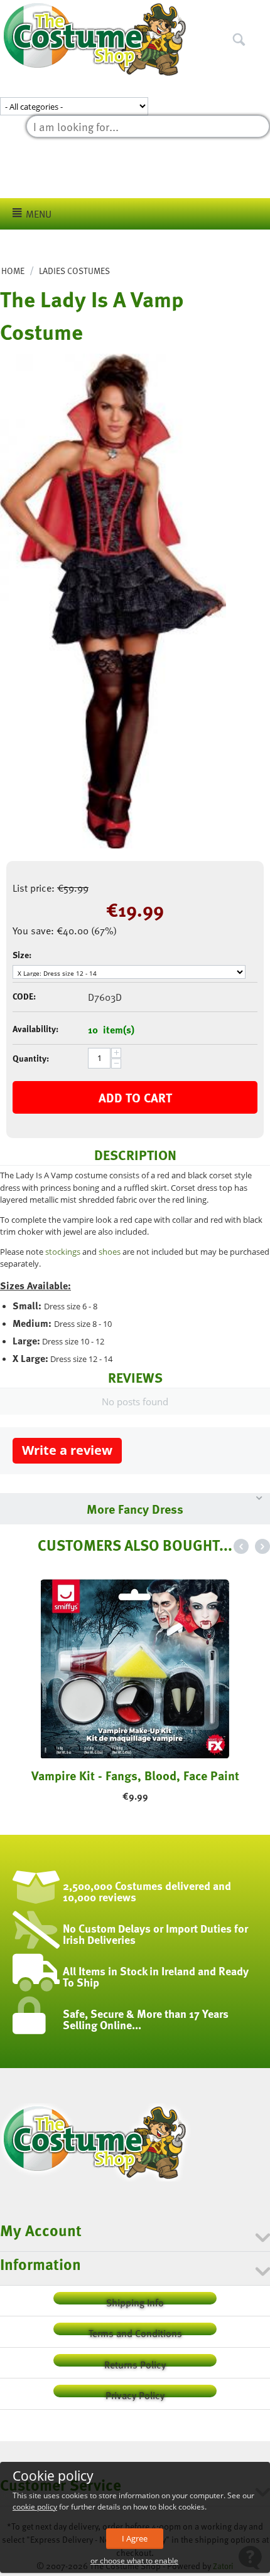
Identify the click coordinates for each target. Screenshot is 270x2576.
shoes (110, 1252)
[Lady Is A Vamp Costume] (113, 601)
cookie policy (35, 2507)
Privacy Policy (135, 2393)
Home (13, 271)
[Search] (261, 12)
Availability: (35, 1029)
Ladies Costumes (74, 271)
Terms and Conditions (135, 2331)
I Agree (135, 2538)
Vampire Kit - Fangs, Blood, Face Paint (135, 1775)
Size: (22, 955)
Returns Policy (135, 2362)
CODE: (24, 996)
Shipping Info (135, 2300)
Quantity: (31, 1058)
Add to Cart (135, 1097)
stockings (63, 1252)
